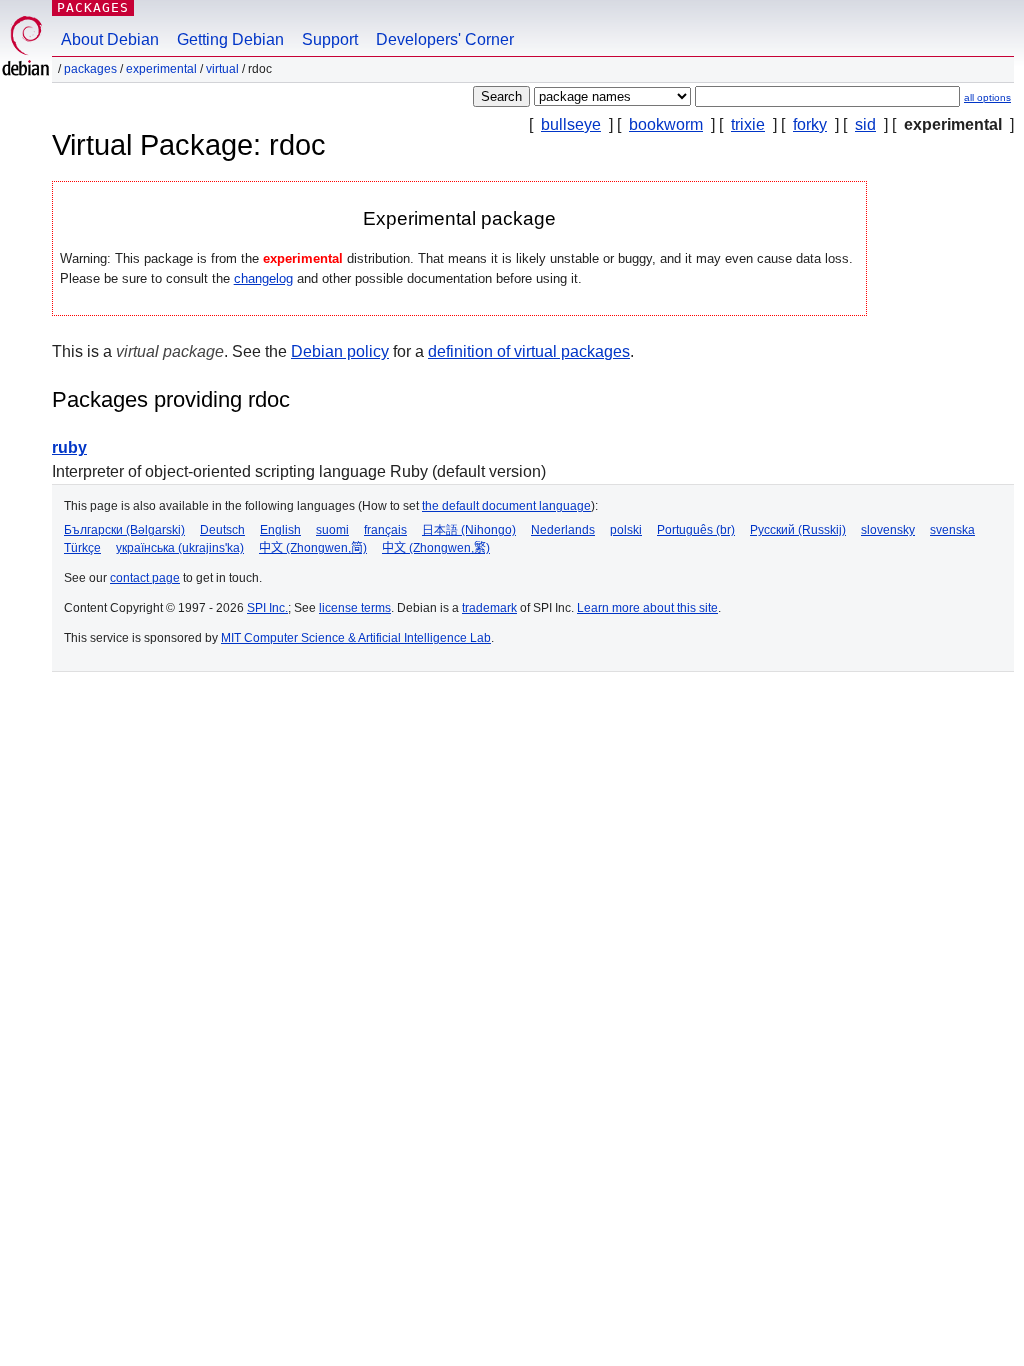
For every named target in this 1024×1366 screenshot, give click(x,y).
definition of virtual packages (529, 351)
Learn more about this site (647, 608)
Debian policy (340, 351)
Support (330, 39)
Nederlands (563, 530)
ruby (69, 447)
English (280, 530)
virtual (222, 69)
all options (987, 97)
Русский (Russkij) (798, 530)
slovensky (888, 530)
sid (865, 124)
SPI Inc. (267, 608)
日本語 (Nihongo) (469, 530)
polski (626, 530)
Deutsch (222, 530)
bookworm (666, 124)
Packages (93, 7)
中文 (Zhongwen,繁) (436, 548)
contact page (145, 578)
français (385, 530)
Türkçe (82, 548)
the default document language (506, 506)
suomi (332, 530)
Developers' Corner (445, 39)
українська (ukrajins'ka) (180, 548)
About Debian (110, 39)
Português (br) (696, 530)
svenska (952, 530)
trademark (489, 608)
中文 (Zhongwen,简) (313, 548)
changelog (263, 278)
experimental (161, 69)
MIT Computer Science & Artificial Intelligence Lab (356, 638)
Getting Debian (230, 39)
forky (810, 124)
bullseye (571, 124)
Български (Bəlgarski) (124, 530)
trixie (748, 124)
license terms (355, 608)
